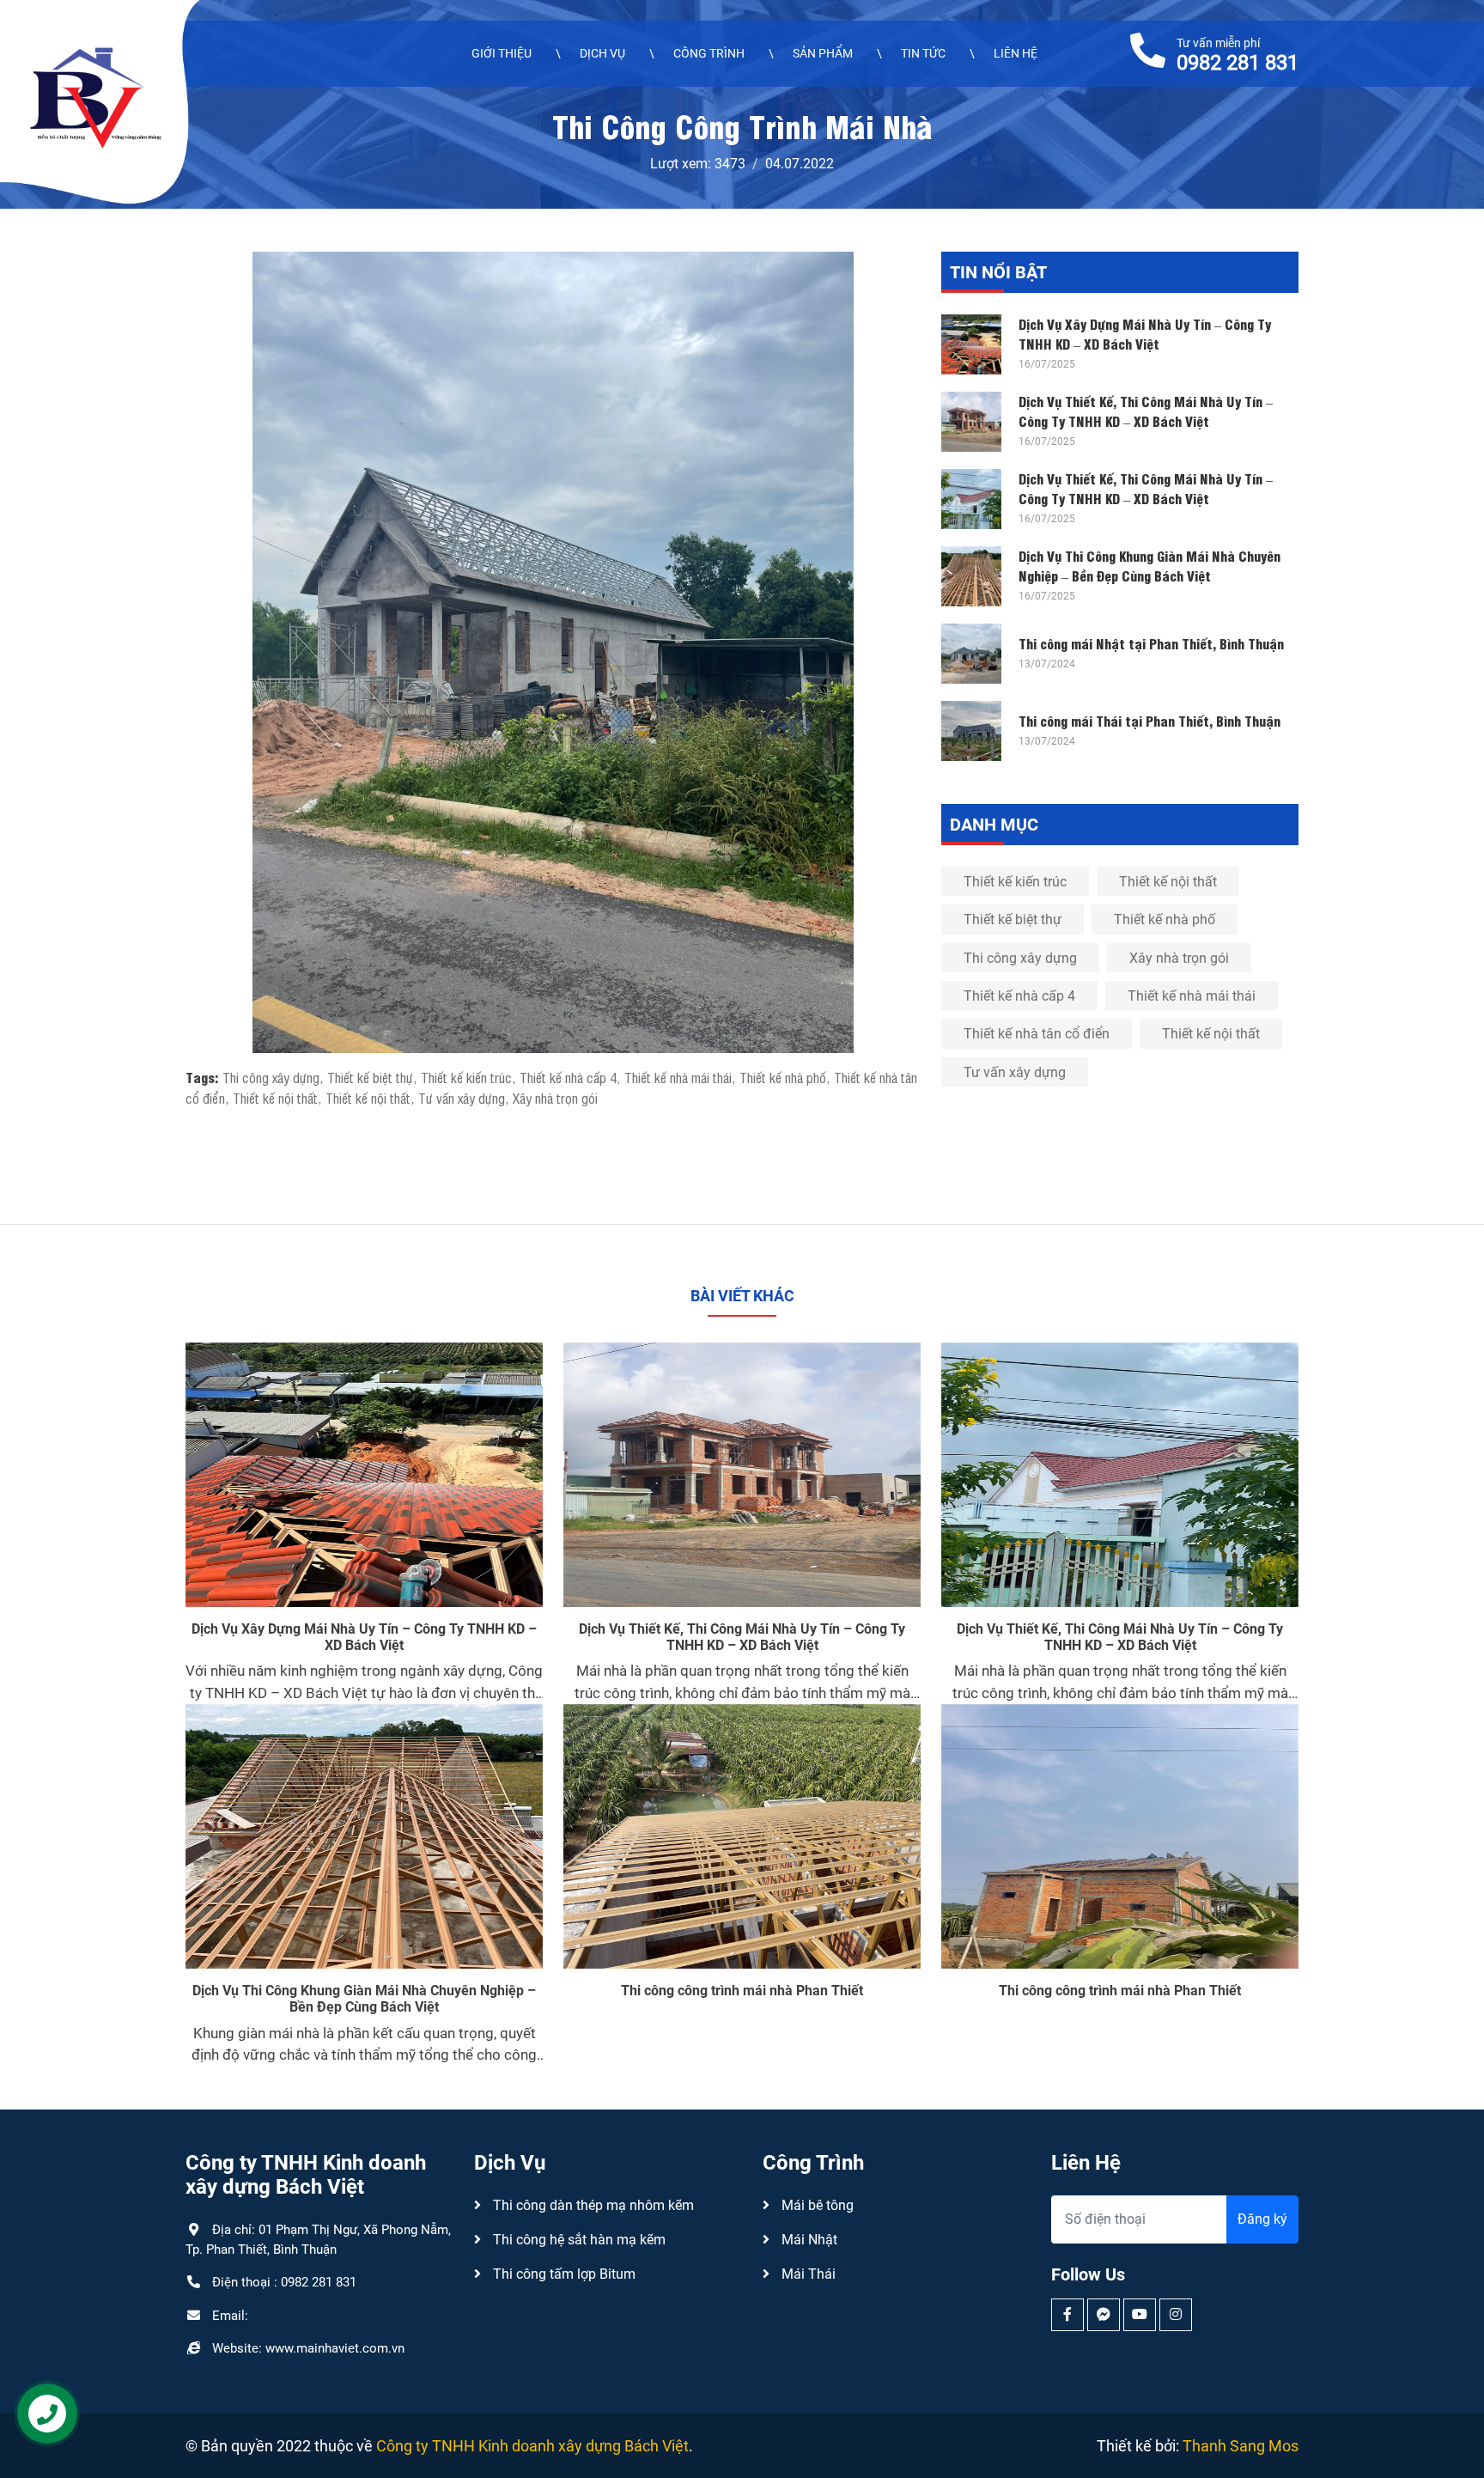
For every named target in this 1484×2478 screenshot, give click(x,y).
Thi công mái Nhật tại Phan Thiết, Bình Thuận (1151, 643)
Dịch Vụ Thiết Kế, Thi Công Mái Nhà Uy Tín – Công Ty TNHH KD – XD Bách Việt (1146, 410)
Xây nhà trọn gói (555, 1098)
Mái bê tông (816, 2205)
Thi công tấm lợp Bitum (563, 2274)
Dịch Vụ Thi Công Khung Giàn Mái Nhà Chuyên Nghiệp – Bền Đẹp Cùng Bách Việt (1149, 565)
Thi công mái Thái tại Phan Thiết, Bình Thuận (1149, 720)
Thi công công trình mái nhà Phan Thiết (742, 1991)
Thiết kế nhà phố (783, 1077)
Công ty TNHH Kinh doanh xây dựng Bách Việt (532, 2446)
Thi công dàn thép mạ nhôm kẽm (592, 2205)
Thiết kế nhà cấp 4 (568, 1077)
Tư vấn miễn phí (1238, 55)
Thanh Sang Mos (1241, 2446)
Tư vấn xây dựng (462, 1098)
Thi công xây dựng (271, 1077)
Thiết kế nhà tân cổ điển (1037, 1034)
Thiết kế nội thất (275, 1098)
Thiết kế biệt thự (370, 1077)
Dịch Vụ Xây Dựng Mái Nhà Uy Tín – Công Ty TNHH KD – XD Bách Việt (1145, 333)
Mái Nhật (808, 2240)
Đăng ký (1262, 2219)
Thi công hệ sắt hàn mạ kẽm (578, 2240)
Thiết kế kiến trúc (466, 1077)
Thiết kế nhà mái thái (678, 1077)
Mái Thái (807, 2274)
